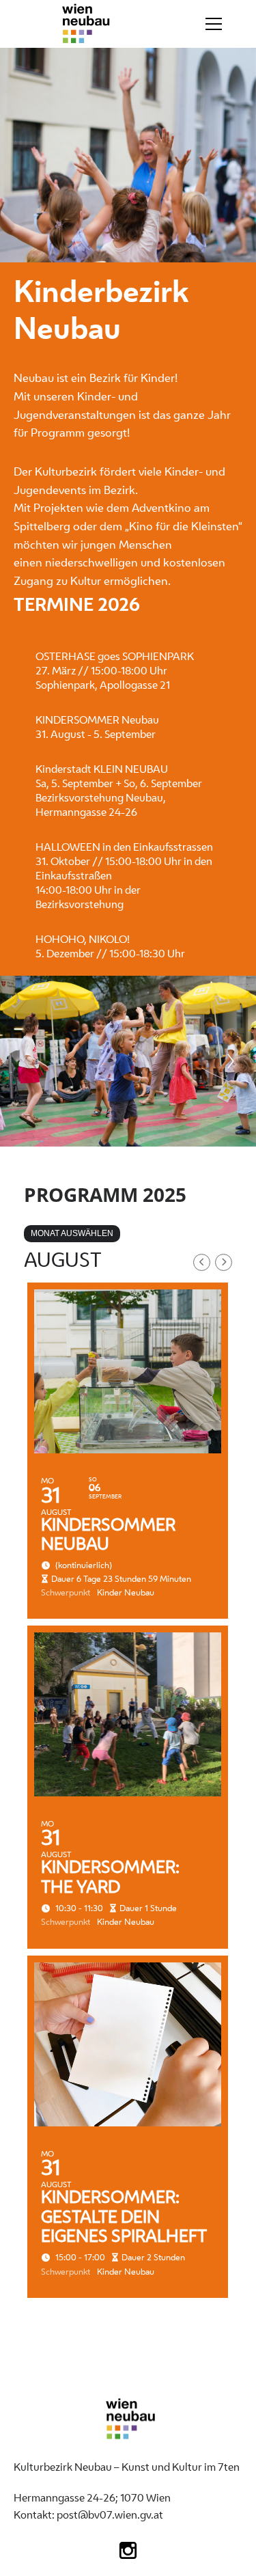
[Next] (231, 1061)
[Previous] (25, 1061)
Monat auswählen (72, 1233)
